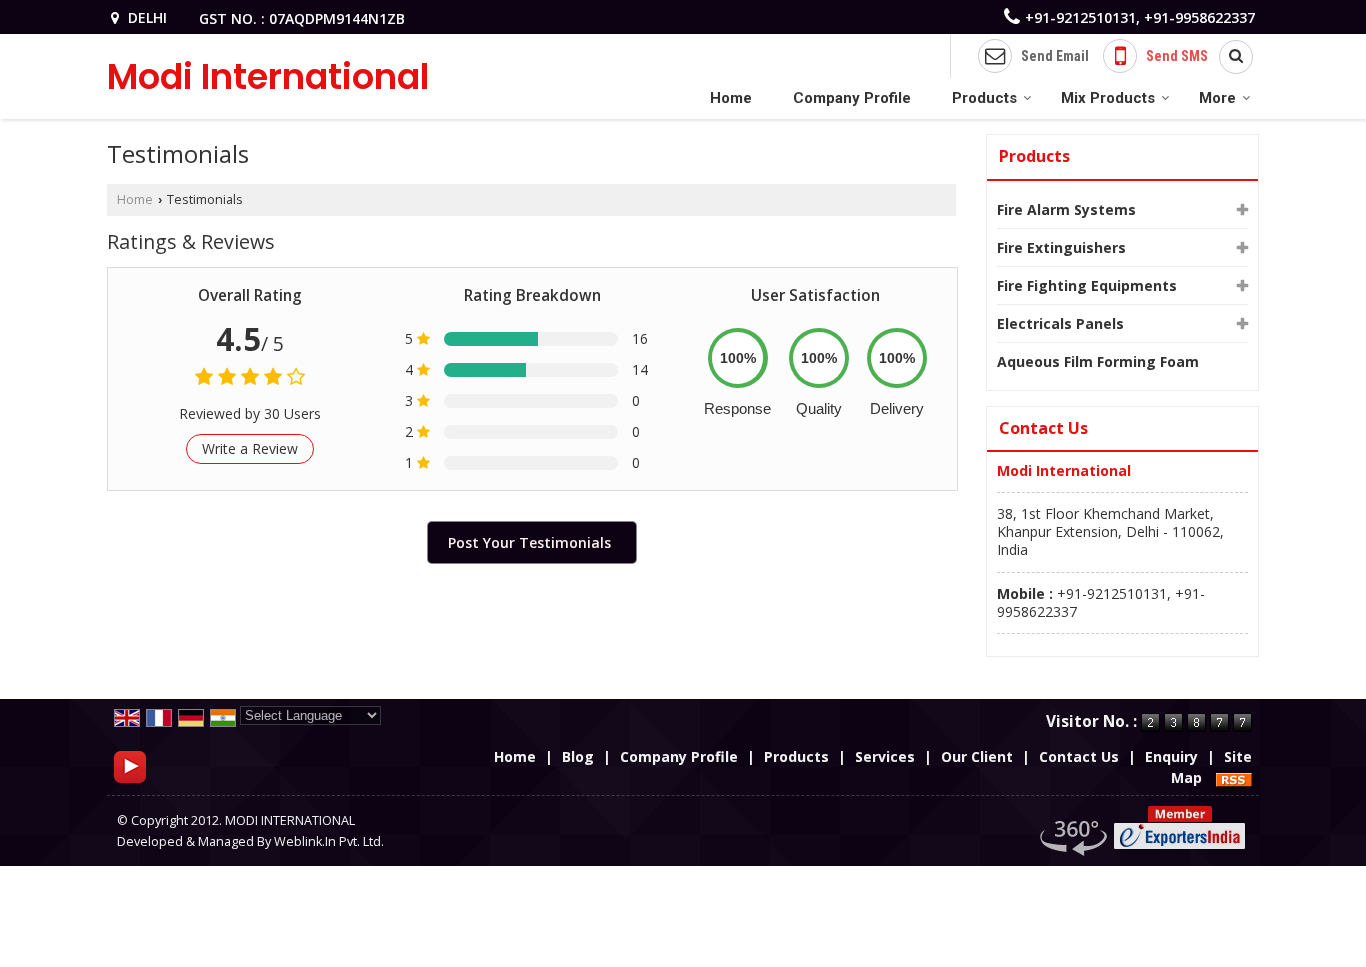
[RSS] (1234, 777)
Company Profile (852, 98)
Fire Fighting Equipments (1087, 285)
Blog (578, 756)
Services (885, 756)
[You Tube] (130, 765)
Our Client (977, 756)
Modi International (268, 76)
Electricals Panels (1060, 323)
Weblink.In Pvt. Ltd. (329, 841)
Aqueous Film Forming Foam (1098, 361)
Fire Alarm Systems (1066, 209)
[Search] (1229, 57)
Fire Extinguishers (1061, 247)
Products (984, 98)
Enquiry (1171, 756)
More (1217, 98)
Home (731, 98)
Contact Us (1079, 756)
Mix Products (1108, 98)
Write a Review (250, 448)
